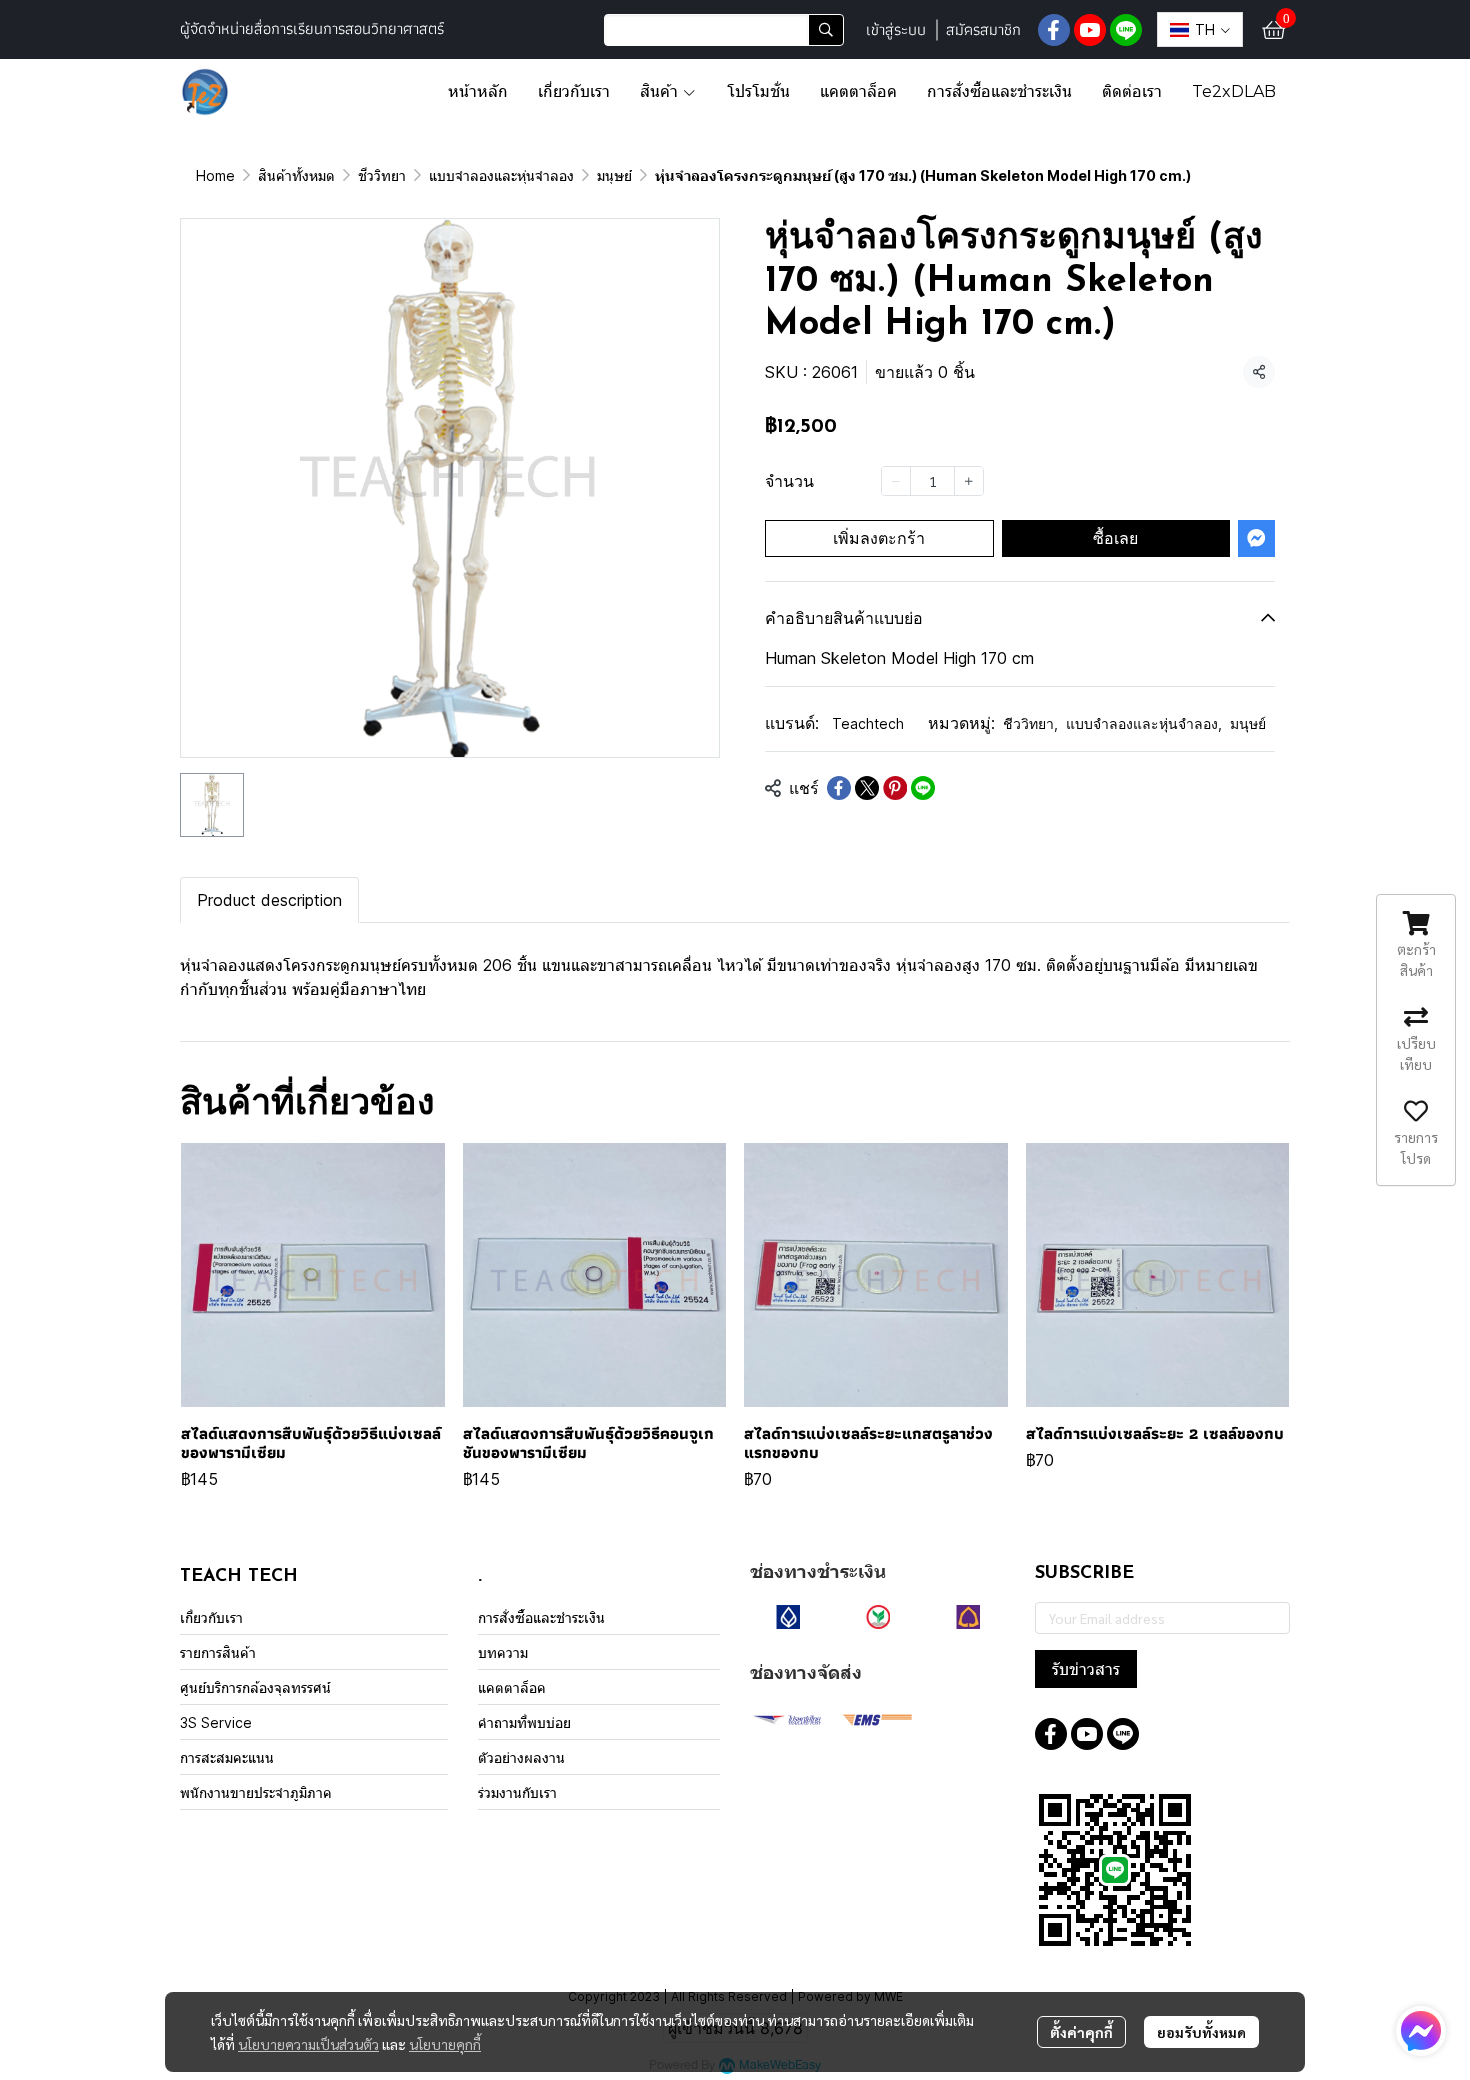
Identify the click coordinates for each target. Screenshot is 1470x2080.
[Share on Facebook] (839, 788)
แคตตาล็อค (512, 1687)
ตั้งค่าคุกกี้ (1081, 2032)
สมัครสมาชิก (983, 29)
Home (215, 175)
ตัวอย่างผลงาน (521, 1757)
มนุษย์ (614, 175)
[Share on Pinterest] (895, 788)
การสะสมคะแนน (227, 1757)
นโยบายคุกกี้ (445, 2044)
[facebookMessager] (1421, 2031)
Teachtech (868, 723)
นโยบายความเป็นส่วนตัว (308, 2044)
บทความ (503, 1652)
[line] (1126, 30)
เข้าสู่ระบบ (896, 29)
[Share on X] (867, 788)
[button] (724, 30)
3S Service (216, 1722)
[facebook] (1054, 30)
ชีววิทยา (382, 175)
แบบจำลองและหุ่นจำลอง (501, 175)
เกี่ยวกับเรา (211, 1617)
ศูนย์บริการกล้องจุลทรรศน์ (255, 1687)
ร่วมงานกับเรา (517, 1792)
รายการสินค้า (218, 1652)
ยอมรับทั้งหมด (1201, 2032)
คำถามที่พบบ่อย (524, 1722)
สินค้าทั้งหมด (296, 175)
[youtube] (1090, 30)
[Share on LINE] (923, 788)
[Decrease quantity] (896, 481)
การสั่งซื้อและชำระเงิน (541, 1617)
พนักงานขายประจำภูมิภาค (256, 1792)
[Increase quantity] (969, 481)
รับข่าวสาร (1086, 1669)
